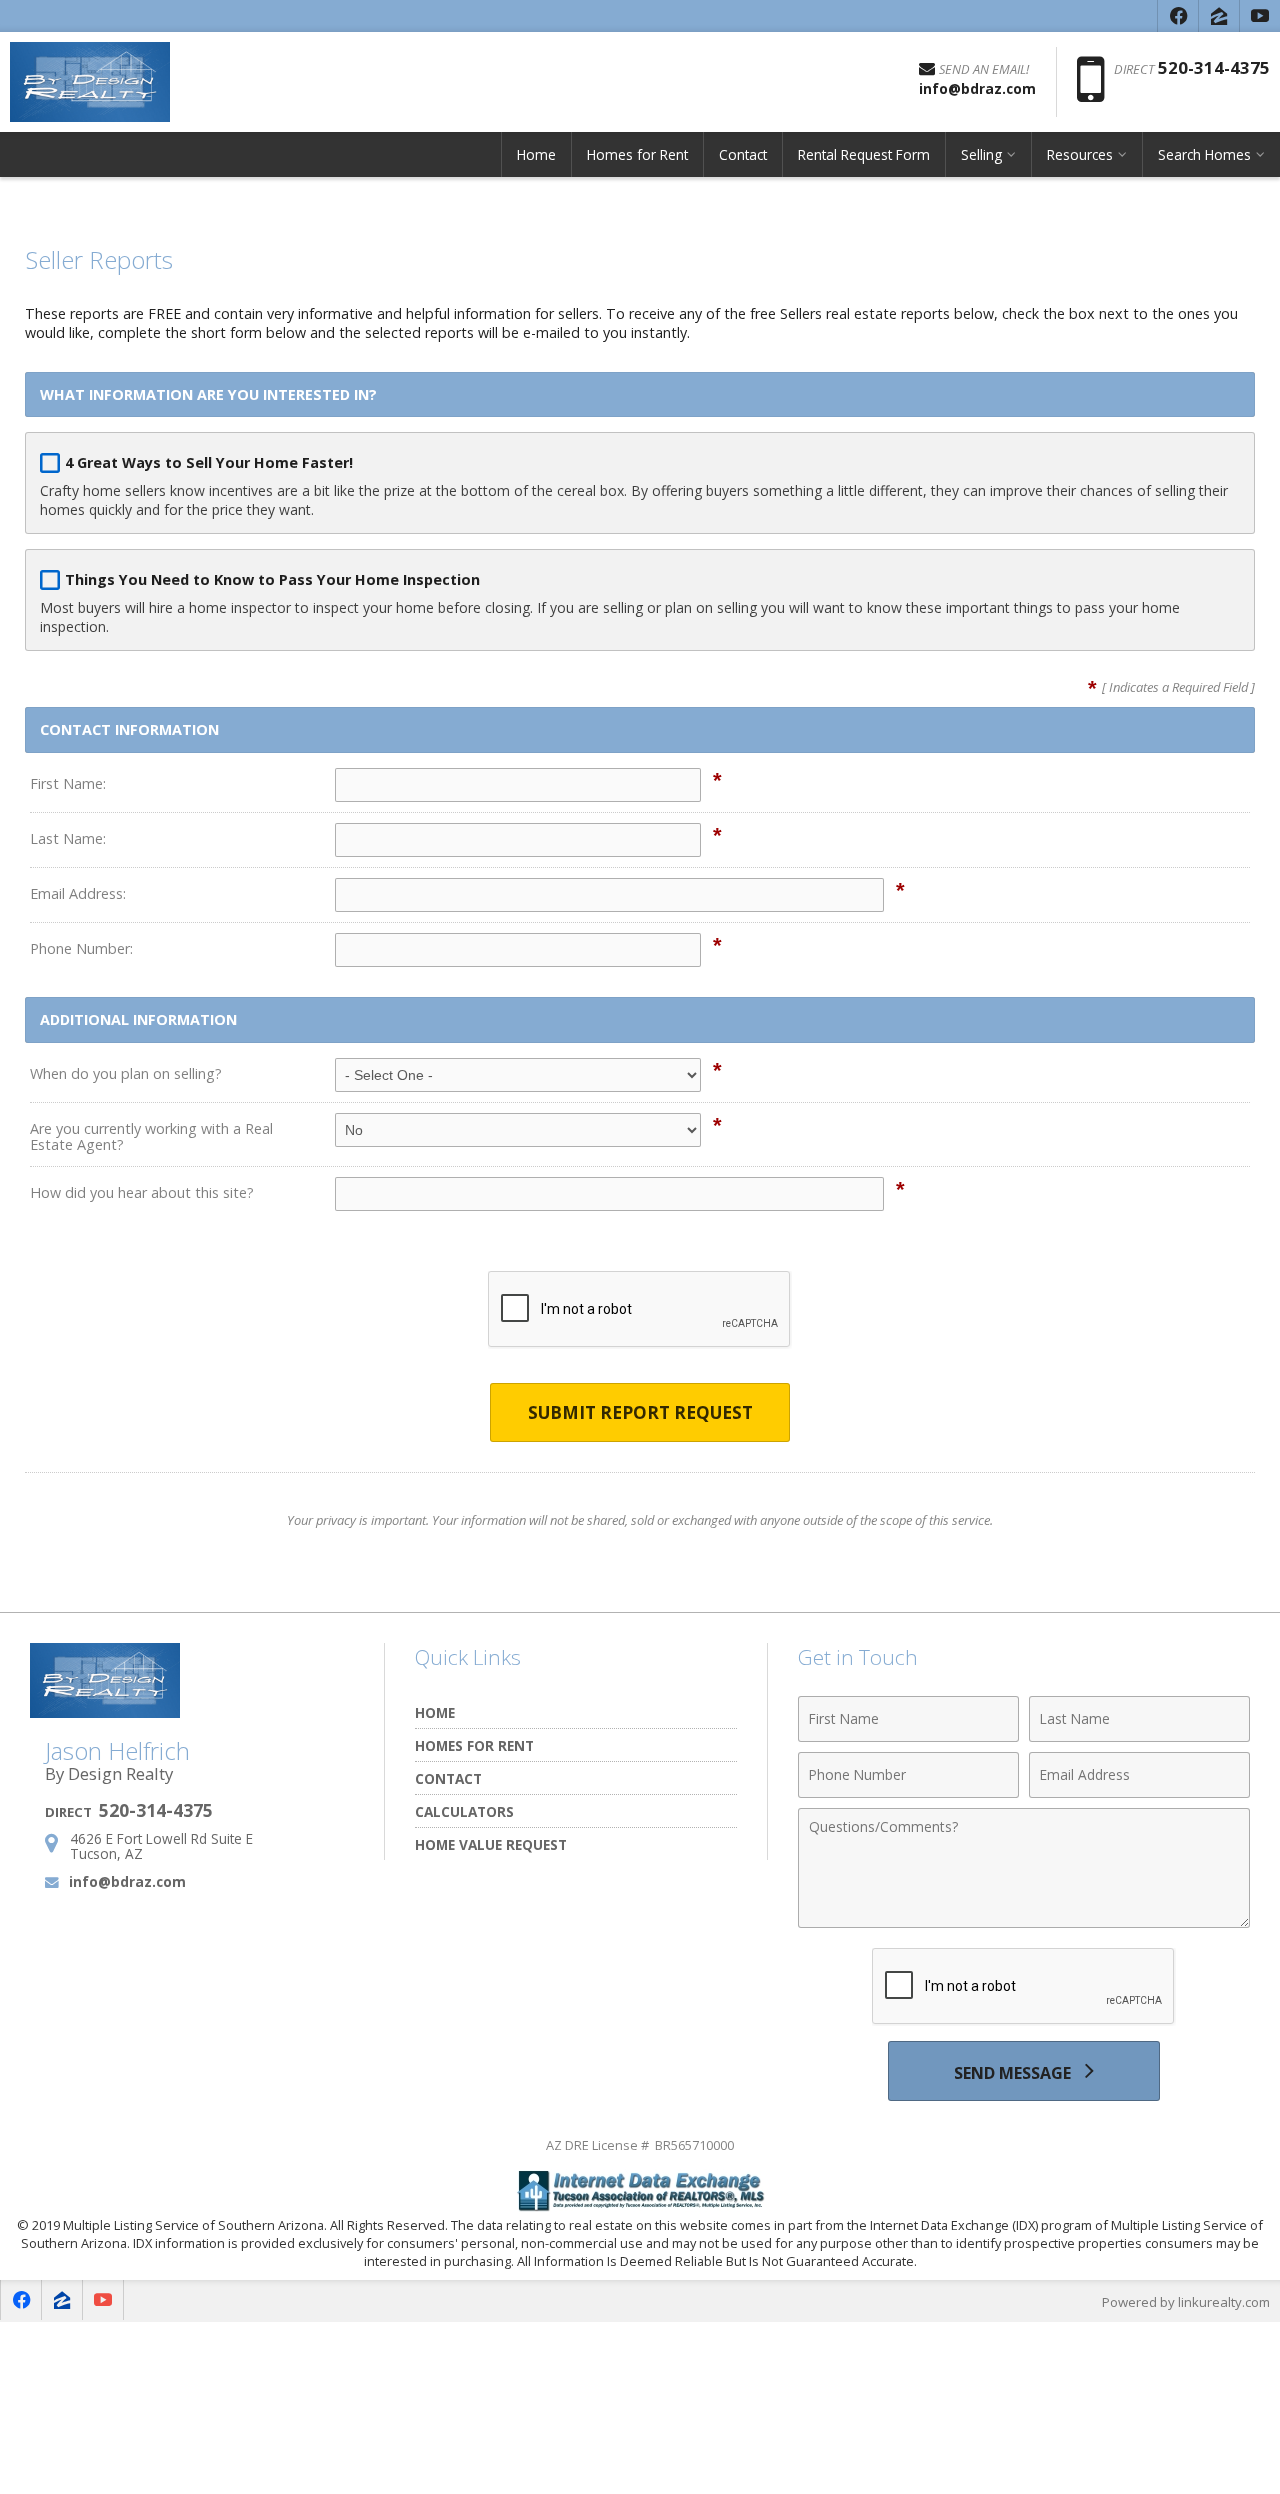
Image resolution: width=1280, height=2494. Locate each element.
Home (536, 154)
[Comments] (1024, 1922)
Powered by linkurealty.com (1186, 2302)
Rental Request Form (864, 154)
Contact (743, 154)
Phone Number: (81, 948)
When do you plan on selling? (126, 1073)
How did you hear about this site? (142, 1192)
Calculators (464, 1811)
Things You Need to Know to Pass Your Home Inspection (272, 579)
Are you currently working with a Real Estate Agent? (151, 1136)
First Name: (68, 783)
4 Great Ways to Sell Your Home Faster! (209, 462)
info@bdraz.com (127, 1881)
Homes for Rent (637, 154)
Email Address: (78, 893)
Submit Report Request (640, 1412)
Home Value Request (491, 1844)
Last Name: (68, 838)
